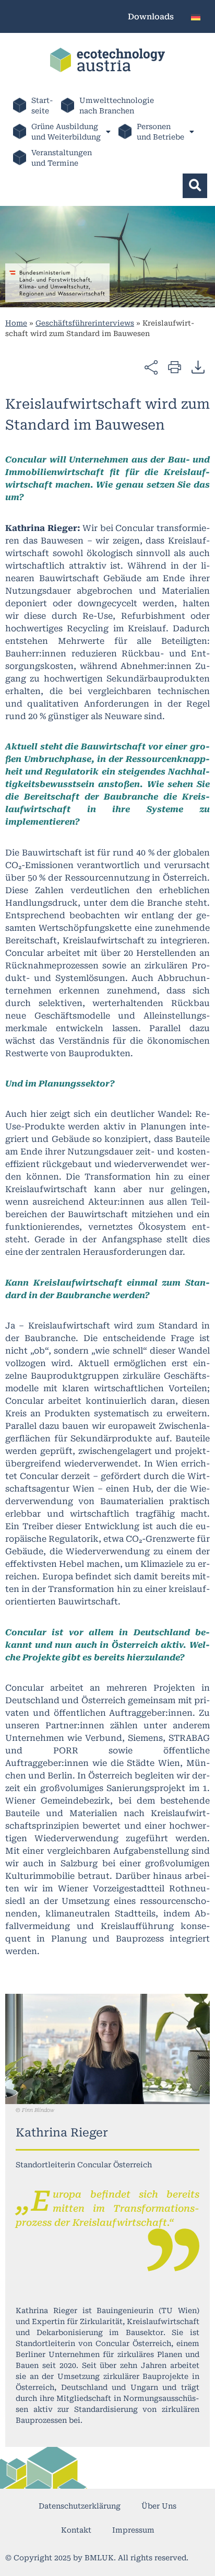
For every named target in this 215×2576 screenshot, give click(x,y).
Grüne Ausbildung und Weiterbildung (66, 132)
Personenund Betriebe (160, 132)
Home (16, 323)
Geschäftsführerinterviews (85, 323)
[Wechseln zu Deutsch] (196, 16)
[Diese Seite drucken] (175, 367)
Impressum (133, 2530)
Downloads (151, 17)
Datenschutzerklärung (80, 2506)
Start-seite (42, 106)
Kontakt (76, 2530)
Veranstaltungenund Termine (62, 158)
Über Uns (159, 2506)
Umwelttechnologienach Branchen (117, 106)
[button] (195, 186)
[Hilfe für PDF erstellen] (198, 367)
